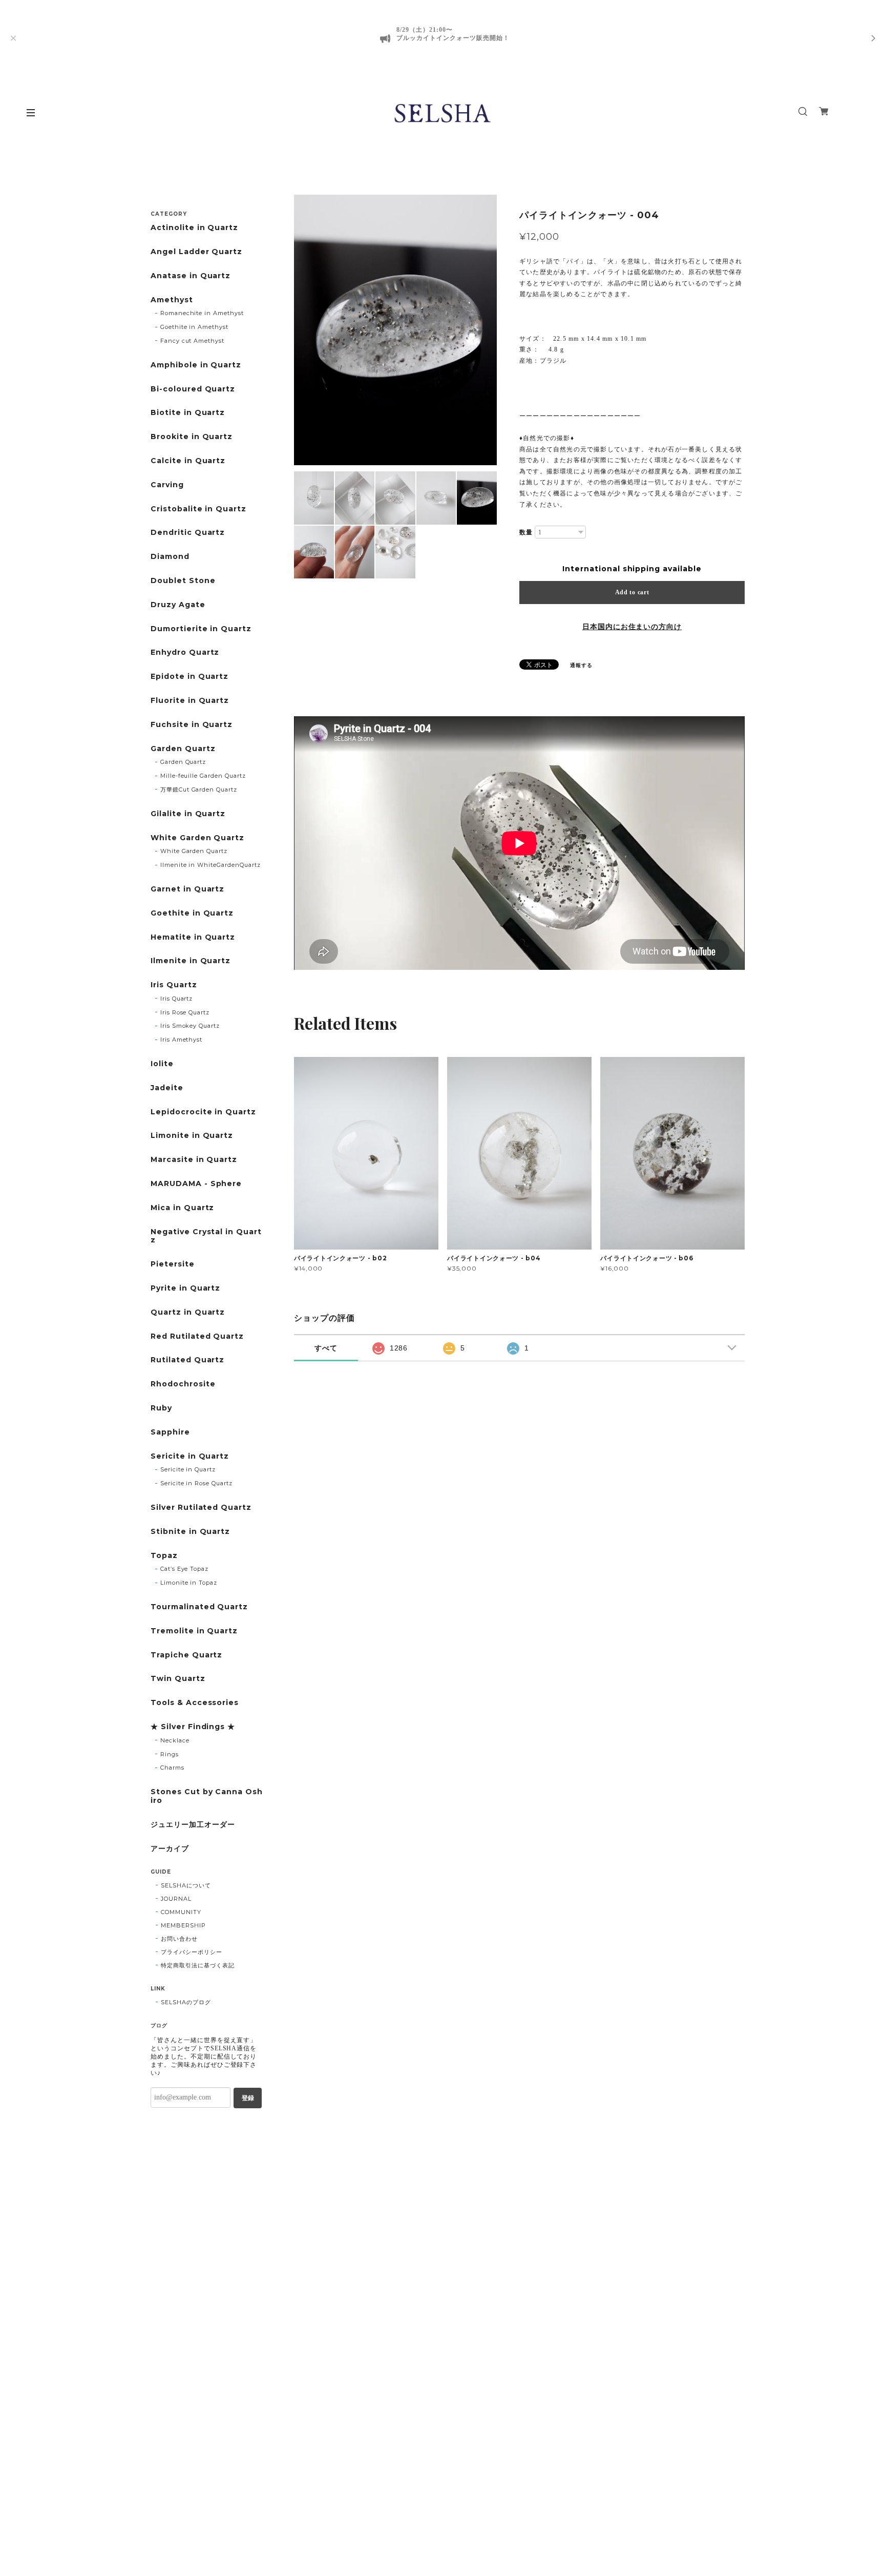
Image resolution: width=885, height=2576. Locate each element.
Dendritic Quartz (188, 533)
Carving (167, 485)
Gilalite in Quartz (188, 814)
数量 (526, 532)
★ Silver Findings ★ (193, 1727)
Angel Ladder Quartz (196, 252)
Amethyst (172, 300)
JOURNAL (176, 1899)
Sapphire (170, 1432)
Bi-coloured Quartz (193, 389)
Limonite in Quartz (192, 1136)
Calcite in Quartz (188, 461)
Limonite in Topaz (189, 1583)
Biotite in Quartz (188, 413)
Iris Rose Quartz (185, 1012)
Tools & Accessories (195, 1703)
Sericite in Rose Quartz (196, 1483)
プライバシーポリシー (192, 1952)
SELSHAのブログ (186, 2002)
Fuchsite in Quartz (192, 725)
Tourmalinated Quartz (199, 1607)
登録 (248, 2098)
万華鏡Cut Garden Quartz (199, 790)
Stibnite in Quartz (190, 1532)
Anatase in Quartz (191, 276)
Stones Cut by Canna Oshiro (207, 1796)
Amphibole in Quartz (196, 365)
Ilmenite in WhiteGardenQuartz (210, 865)
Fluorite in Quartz (190, 701)
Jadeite (167, 1088)
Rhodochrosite (183, 1384)
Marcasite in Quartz (194, 1160)
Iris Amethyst (181, 1040)
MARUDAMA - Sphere (196, 1184)
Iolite (162, 1064)
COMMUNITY (181, 1912)
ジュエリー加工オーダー (193, 1825)
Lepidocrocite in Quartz (203, 1112)
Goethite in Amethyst (194, 327)
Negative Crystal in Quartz (206, 1236)
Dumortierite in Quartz (201, 629)
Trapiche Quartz (186, 1655)
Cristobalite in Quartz (198, 509)
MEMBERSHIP (183, 1925)
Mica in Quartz (182, 1208)
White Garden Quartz (197, 838)
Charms (172, 1768)
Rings (170, 1754)
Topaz (164, 1556)
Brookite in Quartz (192, 437)
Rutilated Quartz (187, 1360)
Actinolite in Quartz (194, 228)
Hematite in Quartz (193, 937)
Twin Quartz (178, 1679)
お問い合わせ (179, 1939)
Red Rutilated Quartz (197, 1336)
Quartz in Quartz (188, 1312)
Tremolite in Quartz (194, 1631)
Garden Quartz (183, 749)
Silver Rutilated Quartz (201, 1508)
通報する (581, 665)
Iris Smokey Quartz (190, 1026)
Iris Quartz (174, 985)
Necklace (175, 1740)
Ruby (161, 1408)
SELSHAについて (186, 1885)
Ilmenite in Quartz (191, 961)
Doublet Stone (183, 581)
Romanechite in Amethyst (202, 313)
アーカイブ (170, 1849)
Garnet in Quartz (187, 889)
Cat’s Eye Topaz (184, 1569)
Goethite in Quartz (192, 913)
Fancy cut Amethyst (192, 341)
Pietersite (173, 1264)
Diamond (170, 557)
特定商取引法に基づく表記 (198, 1965)
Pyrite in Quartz (185, 1288)
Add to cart (632, 592)
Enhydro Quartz (185, 652)
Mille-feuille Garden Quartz (203, 776)
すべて (326, 1348)
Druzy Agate (178, 605)
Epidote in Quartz (189, 677)
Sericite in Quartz (190, 1456)
